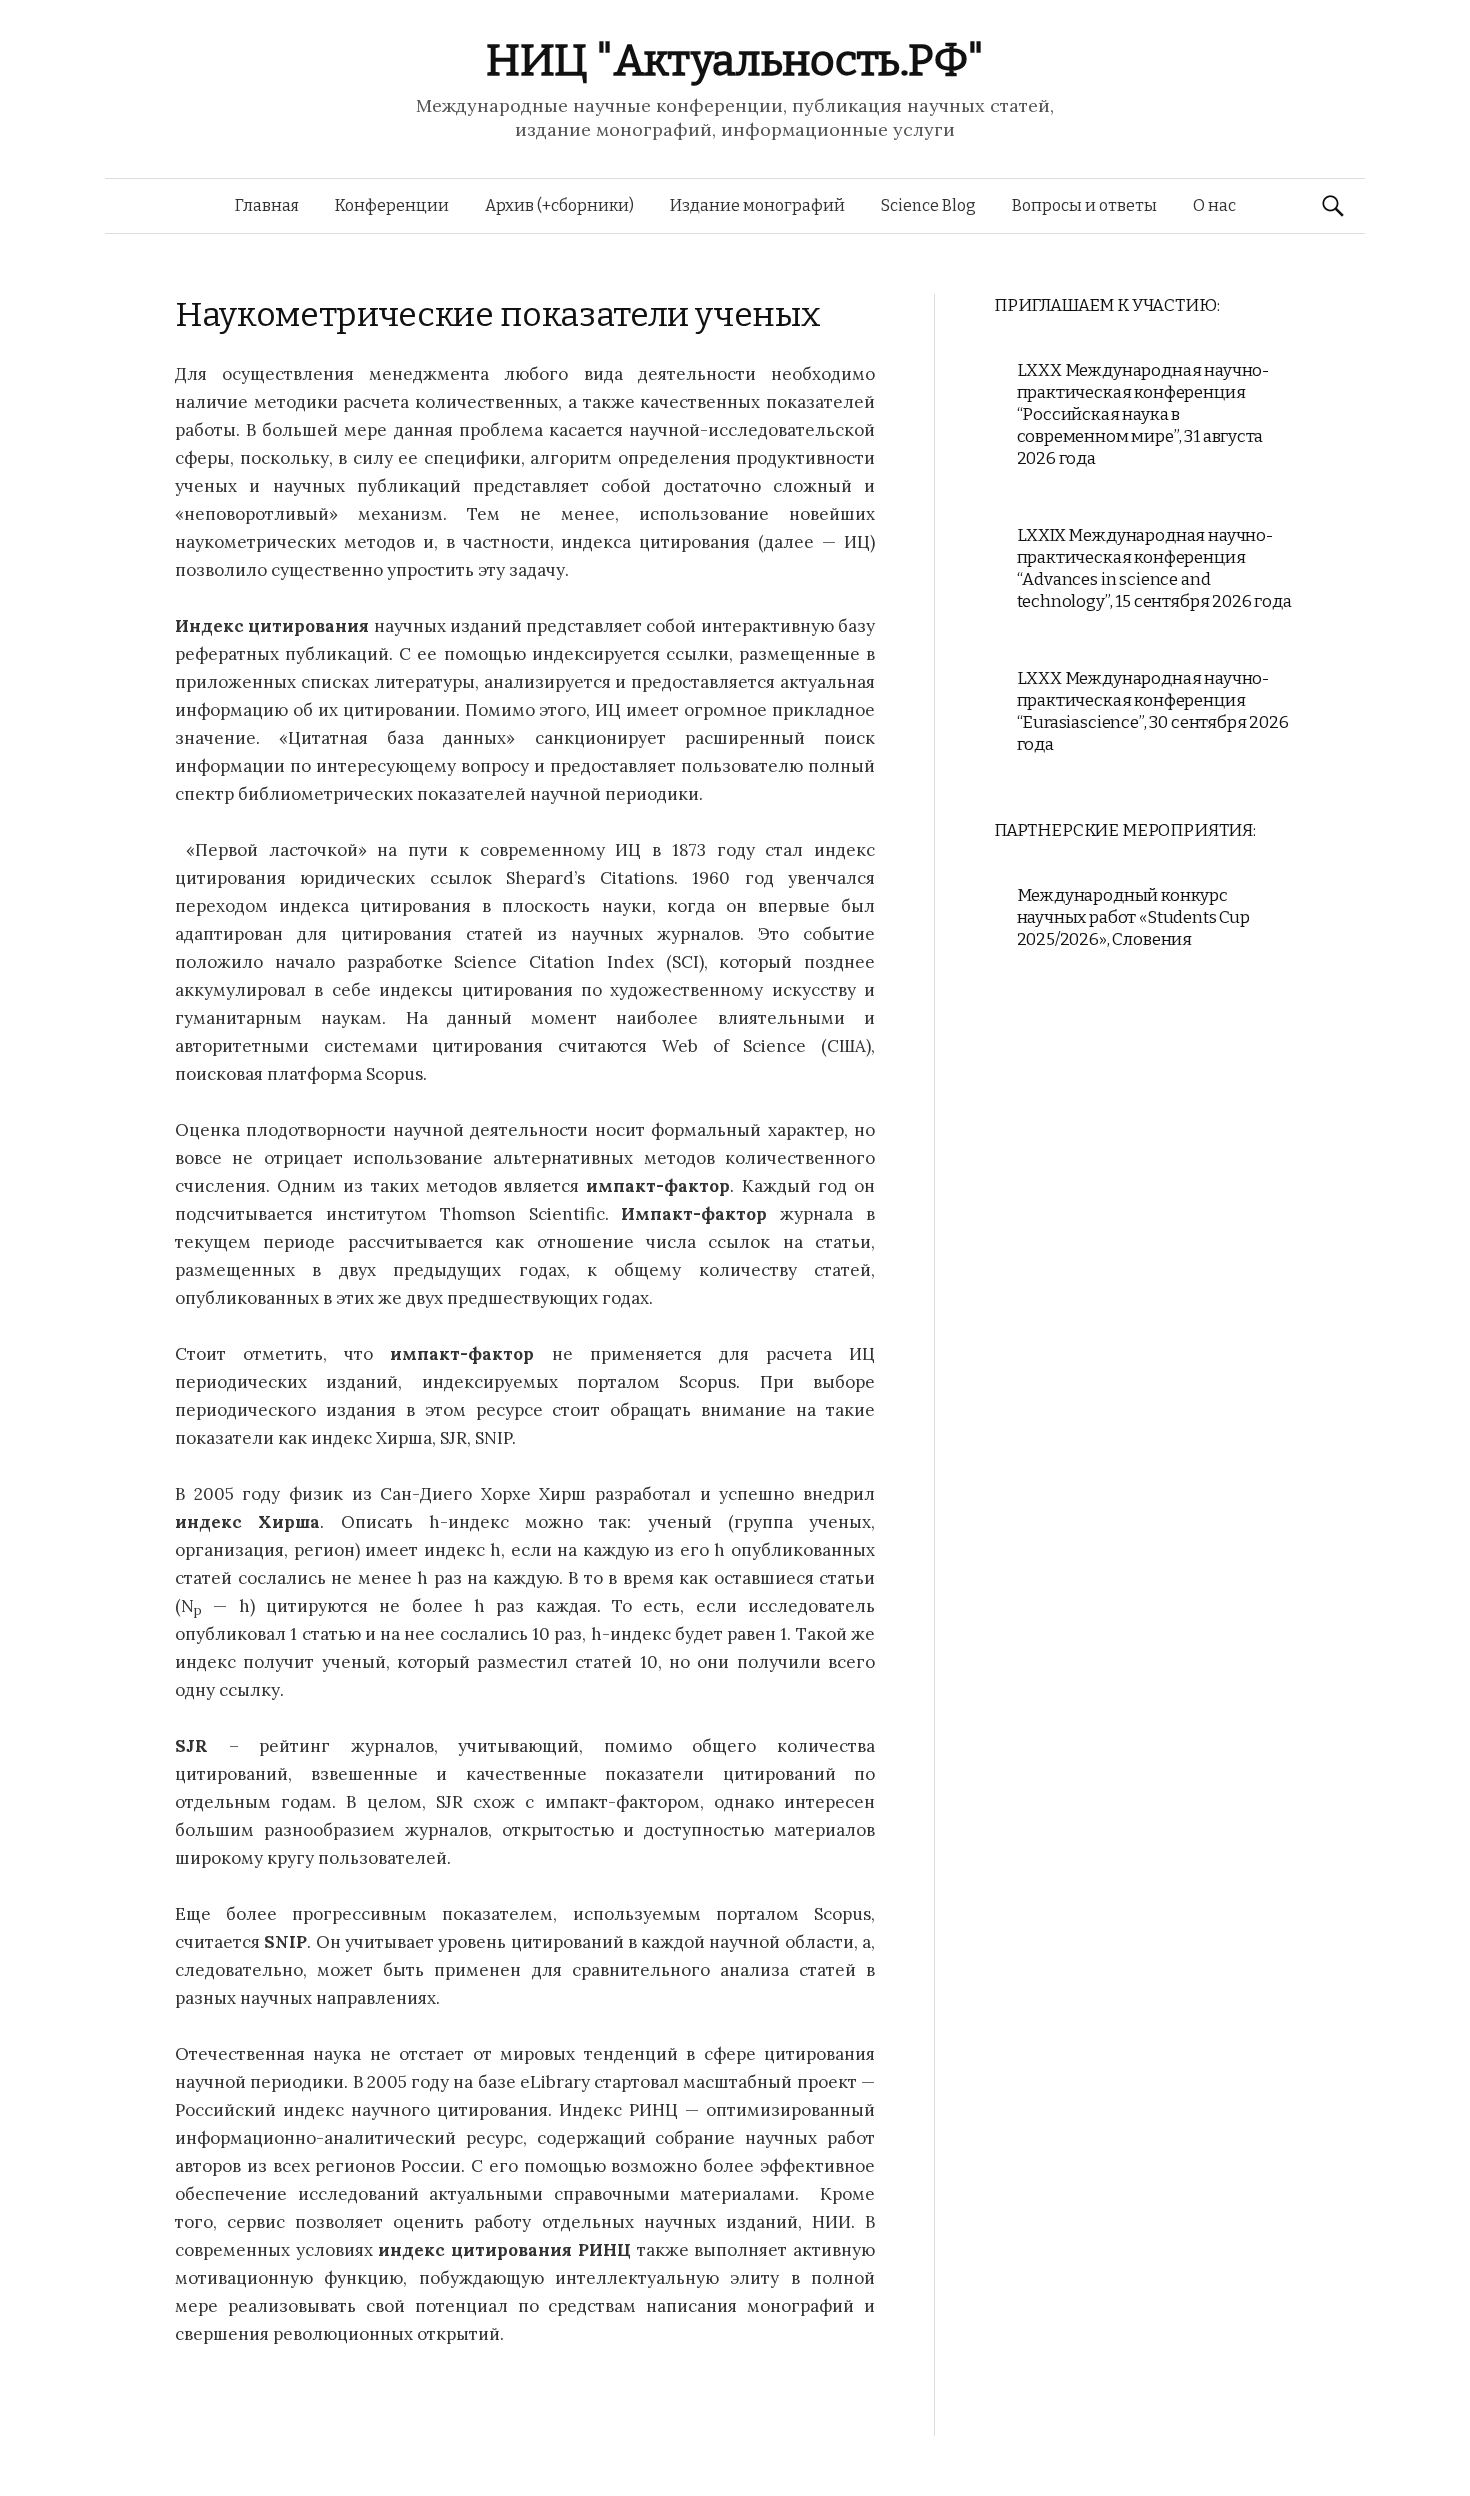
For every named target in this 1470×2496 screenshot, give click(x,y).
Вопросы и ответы (1084, 205)
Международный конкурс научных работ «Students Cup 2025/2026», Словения (1133, 917)
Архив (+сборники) (559, 205)
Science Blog (928, 205)
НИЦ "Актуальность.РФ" (735, 60)
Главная (267, 205)
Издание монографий (757, 205)
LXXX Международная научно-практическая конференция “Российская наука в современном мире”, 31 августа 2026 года (1143, 414)
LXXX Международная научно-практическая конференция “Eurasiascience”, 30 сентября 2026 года (1153, 711)
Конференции (392, 205)
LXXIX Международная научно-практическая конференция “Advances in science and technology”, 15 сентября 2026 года (1154, 568)
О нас (1214, 205)
